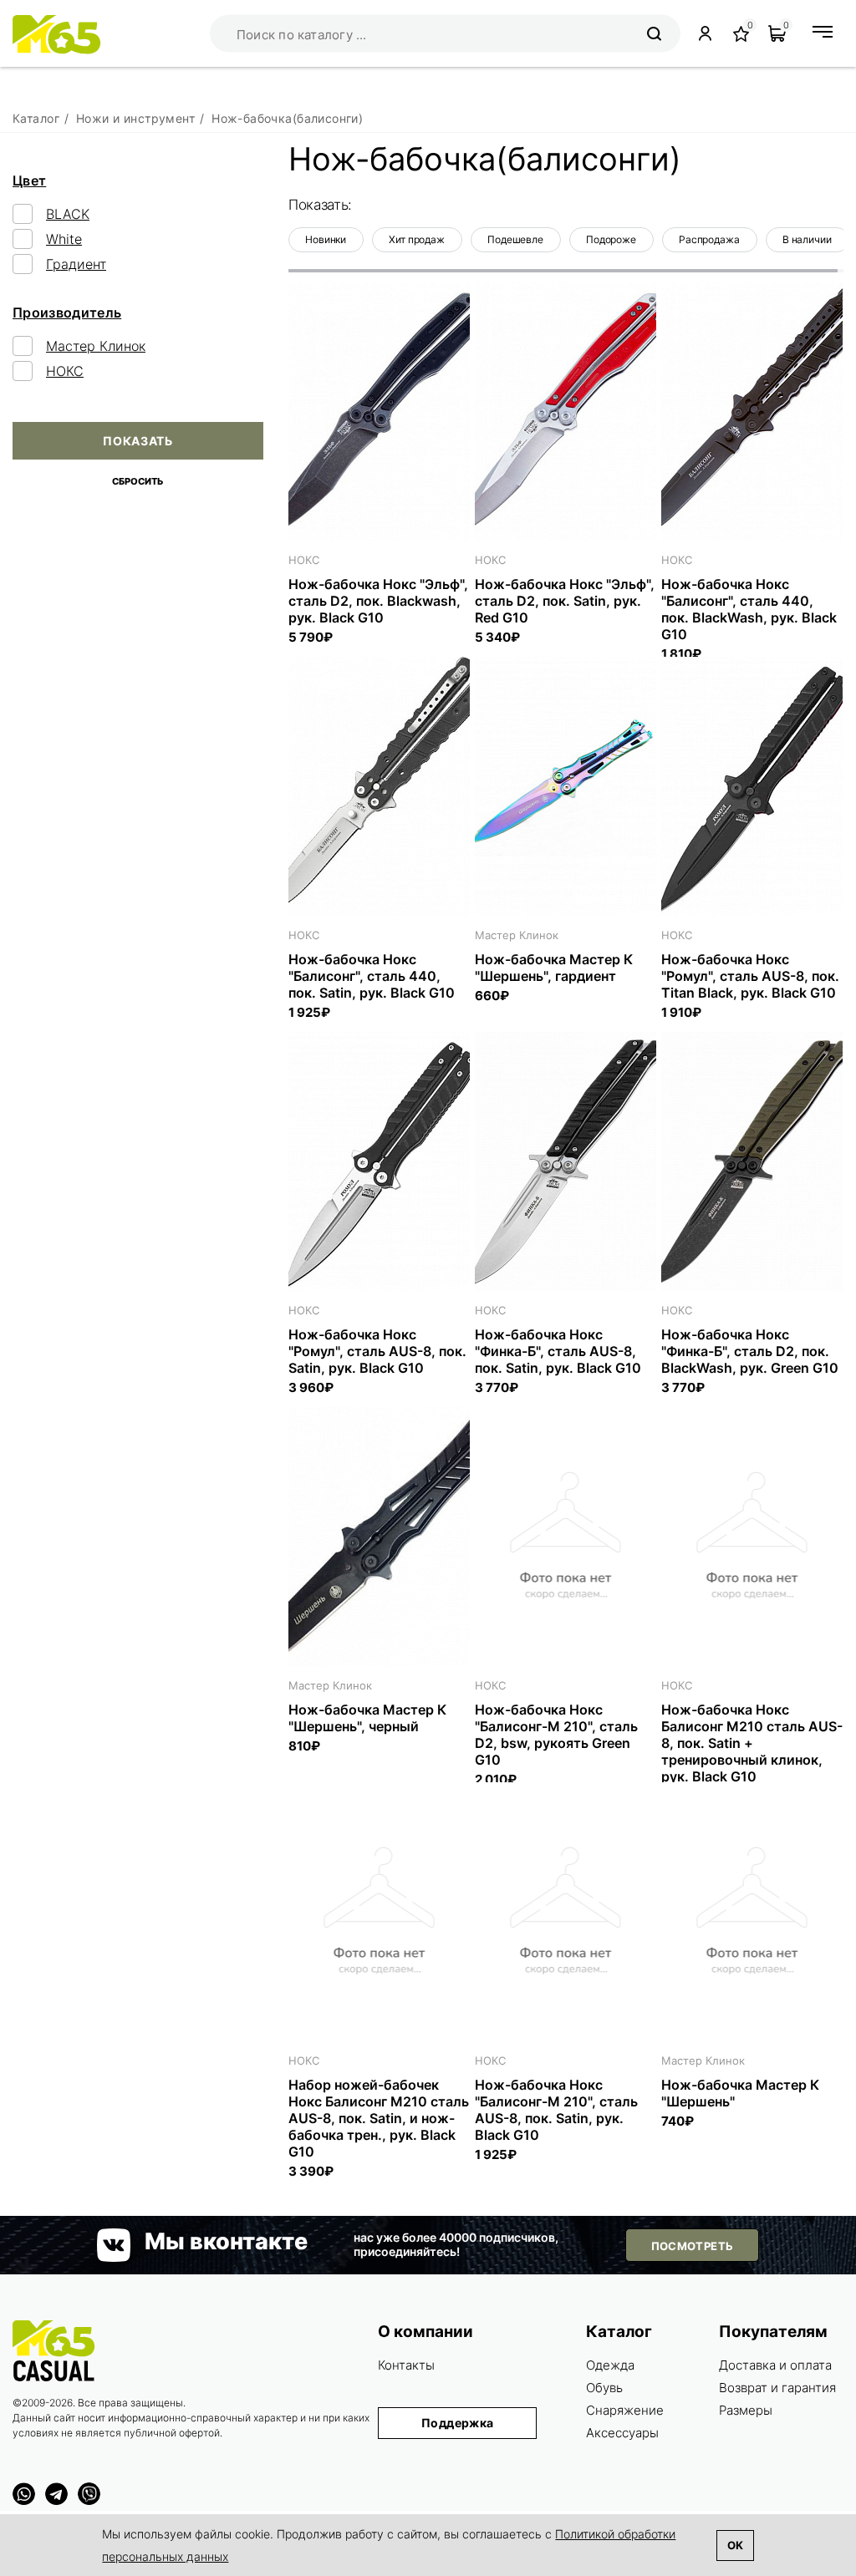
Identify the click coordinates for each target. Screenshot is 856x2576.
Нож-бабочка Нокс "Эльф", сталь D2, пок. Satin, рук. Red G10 (565, 601)
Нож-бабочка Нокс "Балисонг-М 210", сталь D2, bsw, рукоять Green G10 (556, 1735)
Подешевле (515, 239)
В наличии (807, 239)
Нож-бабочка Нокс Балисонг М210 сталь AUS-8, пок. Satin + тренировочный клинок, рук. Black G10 (752, 1743)
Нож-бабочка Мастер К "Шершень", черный (367, 1718)
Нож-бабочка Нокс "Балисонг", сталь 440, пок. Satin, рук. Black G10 (372, 976)
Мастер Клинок (96, 346)
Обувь (604, 2388)
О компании (425, 2332)
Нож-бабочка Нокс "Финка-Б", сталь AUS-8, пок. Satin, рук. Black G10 (558, 1351)
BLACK (68, 214)
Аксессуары (622, 2433)
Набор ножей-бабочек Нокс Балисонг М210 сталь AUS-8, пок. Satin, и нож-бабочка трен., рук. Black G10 (379, 2118)
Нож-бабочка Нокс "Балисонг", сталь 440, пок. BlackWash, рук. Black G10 (749, 609)
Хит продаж (417, 239)
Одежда (610, 2365)
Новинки (326, 239)
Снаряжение (625, 2410)
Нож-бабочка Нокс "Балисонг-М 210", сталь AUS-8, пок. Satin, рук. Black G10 (556, 2110)
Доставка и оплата (775, 2365)
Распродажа (709, 239)
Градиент (76, 264)
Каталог (619, 2332)
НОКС (65, 371)
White (64, 239)
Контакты (406, 2365)
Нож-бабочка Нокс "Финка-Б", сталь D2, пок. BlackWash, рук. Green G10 (750, 1351)
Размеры (746, 2410)
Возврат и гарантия (777, 2388)
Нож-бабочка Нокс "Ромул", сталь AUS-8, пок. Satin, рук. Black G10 (377, 1351)
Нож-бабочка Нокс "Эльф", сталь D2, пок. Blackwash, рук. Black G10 (378, 601)
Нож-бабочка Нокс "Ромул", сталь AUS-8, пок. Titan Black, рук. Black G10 (750, 976)
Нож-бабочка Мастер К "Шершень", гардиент (554, 968)
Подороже (611, 239)
